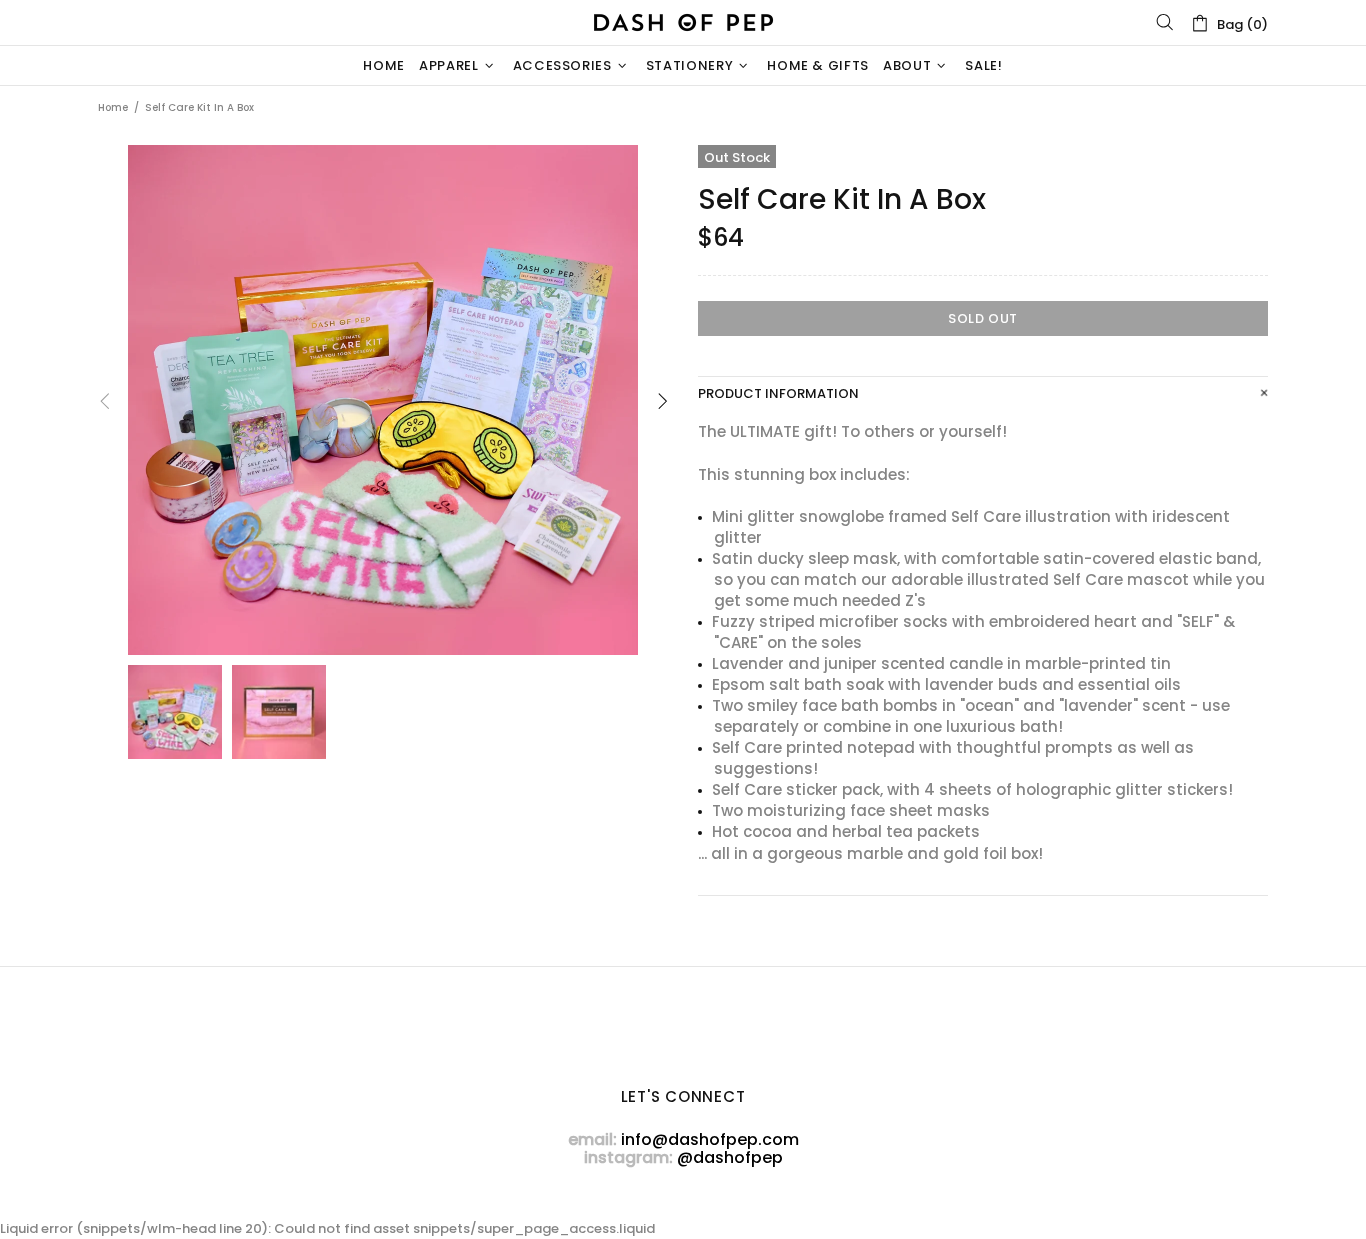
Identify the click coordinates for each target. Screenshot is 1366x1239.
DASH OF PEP (683, 22)
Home (113, 108)
